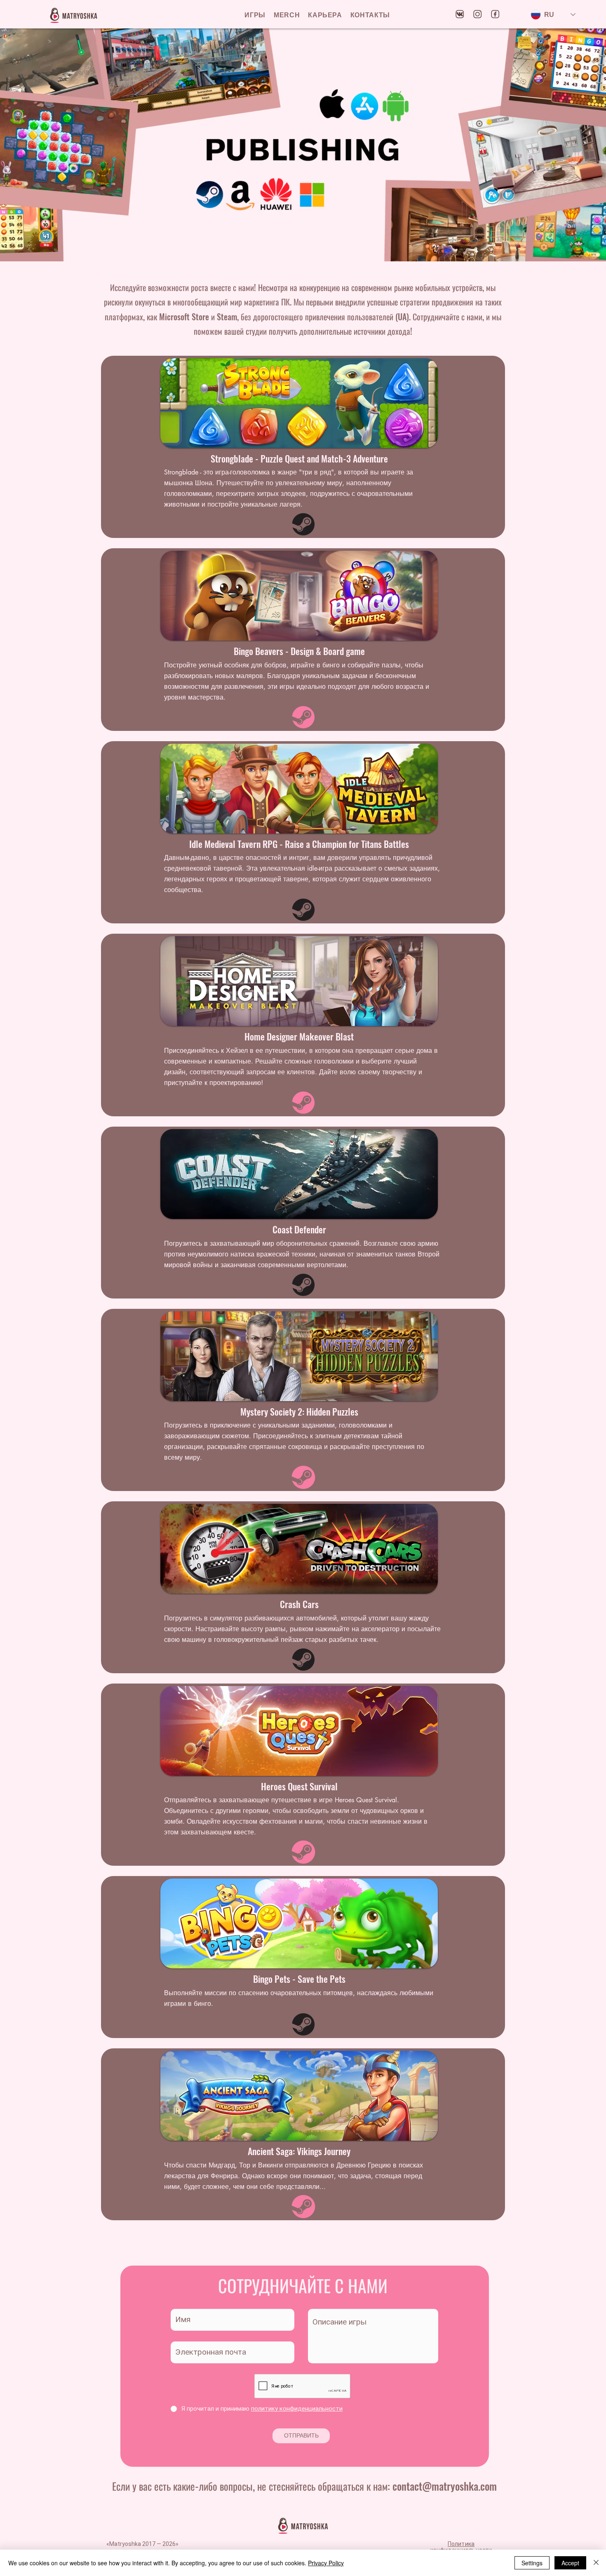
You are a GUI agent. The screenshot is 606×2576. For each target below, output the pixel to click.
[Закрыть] (596, 2563)
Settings (532, 2563)
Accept (570, 2563)
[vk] (460, 14)
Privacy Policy (326, 2563)
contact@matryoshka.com (445, 2486)
